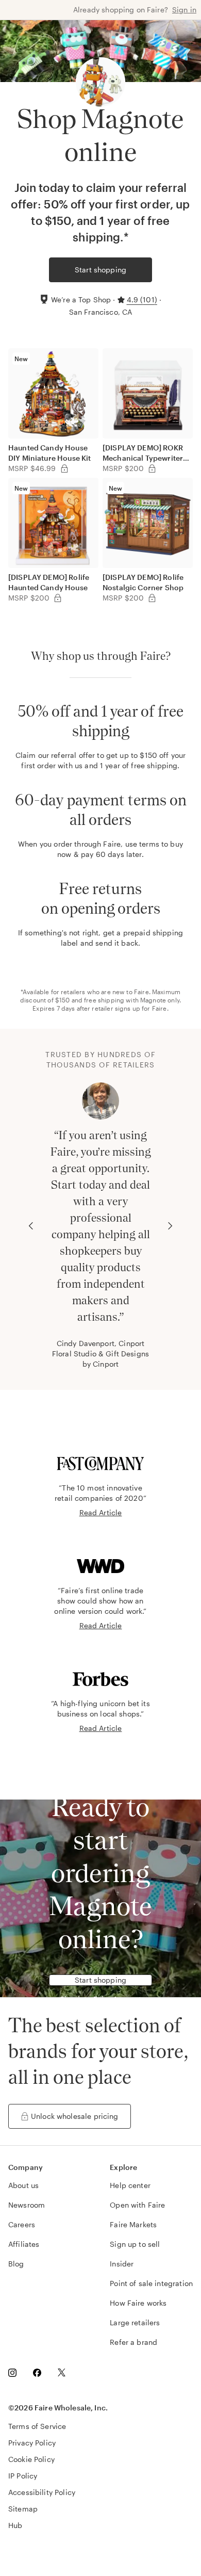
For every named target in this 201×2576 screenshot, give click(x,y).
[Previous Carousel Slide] (31, 1226)
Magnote (153, 1000)
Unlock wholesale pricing (75, 2116)
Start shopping (100, 270)
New (21, 359)
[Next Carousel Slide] (170, 1226)
